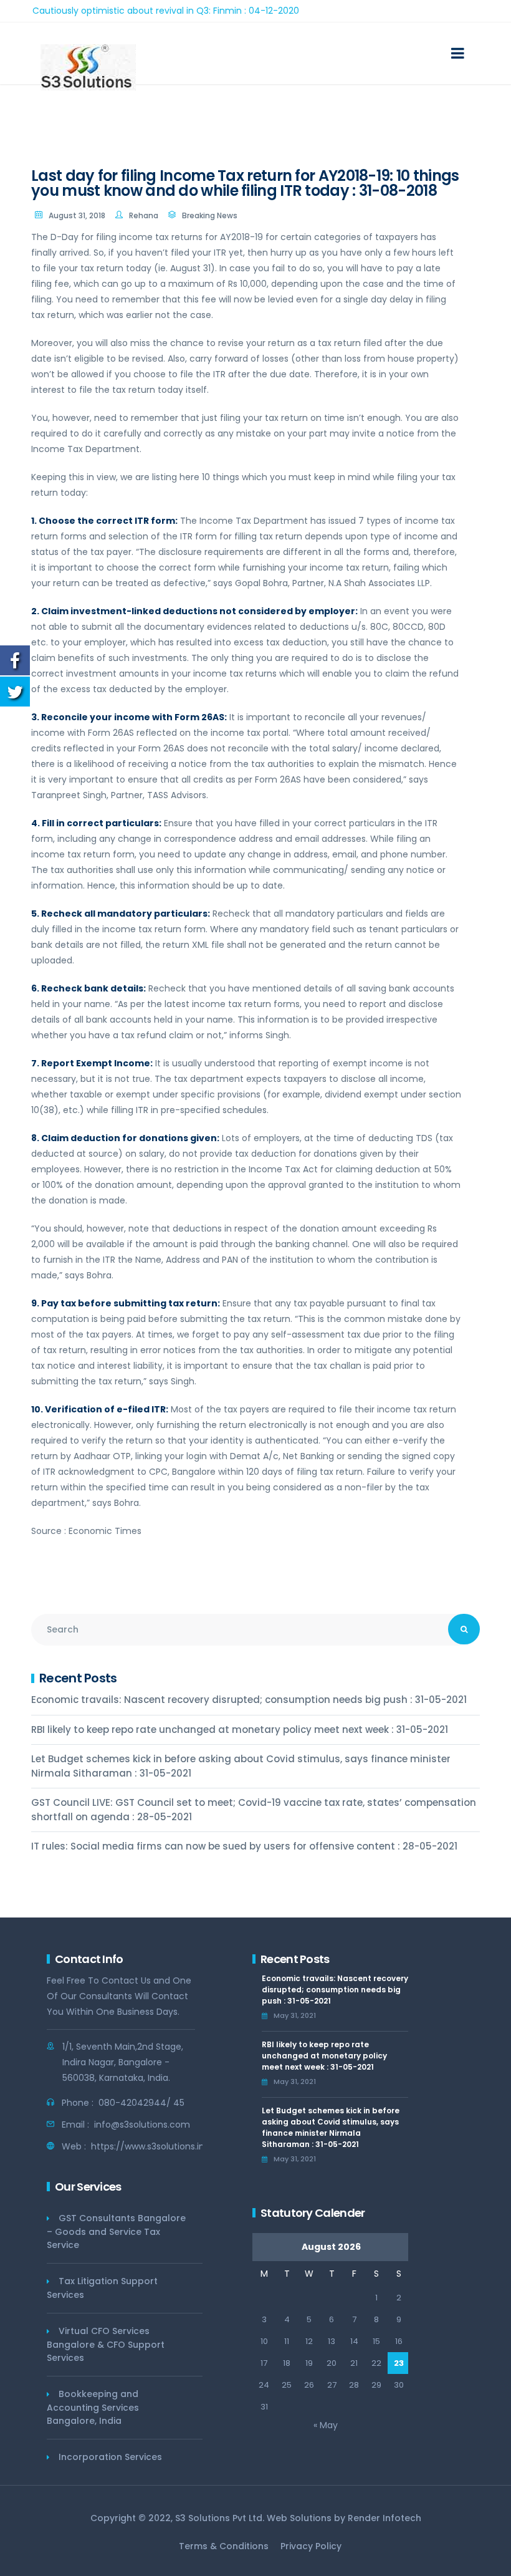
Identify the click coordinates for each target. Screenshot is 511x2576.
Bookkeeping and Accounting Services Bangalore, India (93, 2407)
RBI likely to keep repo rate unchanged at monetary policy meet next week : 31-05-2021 (240, 1729)
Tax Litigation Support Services (102, 2288)
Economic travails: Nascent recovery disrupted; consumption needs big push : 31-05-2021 (249, 1700)
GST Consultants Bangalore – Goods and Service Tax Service (116, 2231)
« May (326, 2425)
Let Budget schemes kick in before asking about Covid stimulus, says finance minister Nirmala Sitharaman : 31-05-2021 (241, 1766)
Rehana (144, 215)
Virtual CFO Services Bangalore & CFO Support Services (106, 2344)
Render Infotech (384, 2518)
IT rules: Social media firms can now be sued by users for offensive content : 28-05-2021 (244, 1846)
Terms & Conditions (224, 2546)
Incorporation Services (110, 2457)
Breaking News (210, 215)
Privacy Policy (311, 2546)
